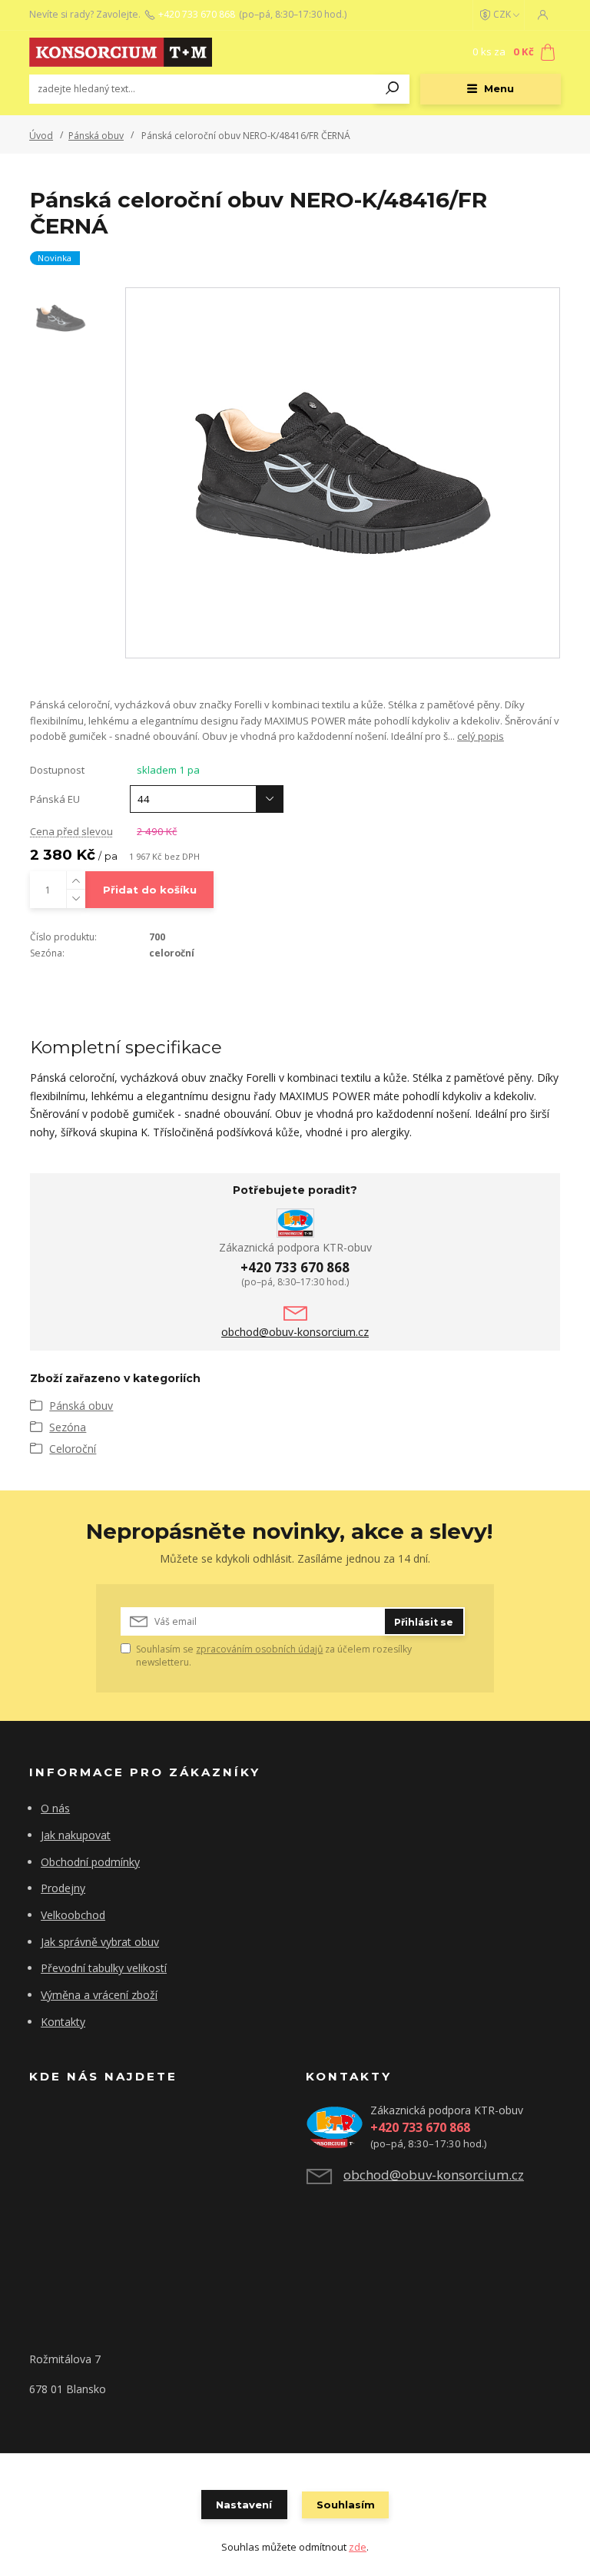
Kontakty (63, 2022)
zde (358, 2547)
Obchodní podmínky (90, 1862)
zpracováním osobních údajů (259, 1649)
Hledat (393, 89)
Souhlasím (346, 2505)
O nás (55, 1808)
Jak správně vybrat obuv (100, 1942)
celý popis (481, 736)
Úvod (41, 136)
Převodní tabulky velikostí (104, 1968)
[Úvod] (121, 52)
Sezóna (68, 1427)
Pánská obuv (96, 136)
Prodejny (63, 1888)
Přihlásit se (424, 1622)
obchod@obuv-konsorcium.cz (295, 1332)
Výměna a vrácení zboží (99, 1995)
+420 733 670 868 (197, 15)
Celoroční (73, 1449)
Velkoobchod (73, 1915)
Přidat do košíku (150, 890)
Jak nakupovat (76, 1835)
